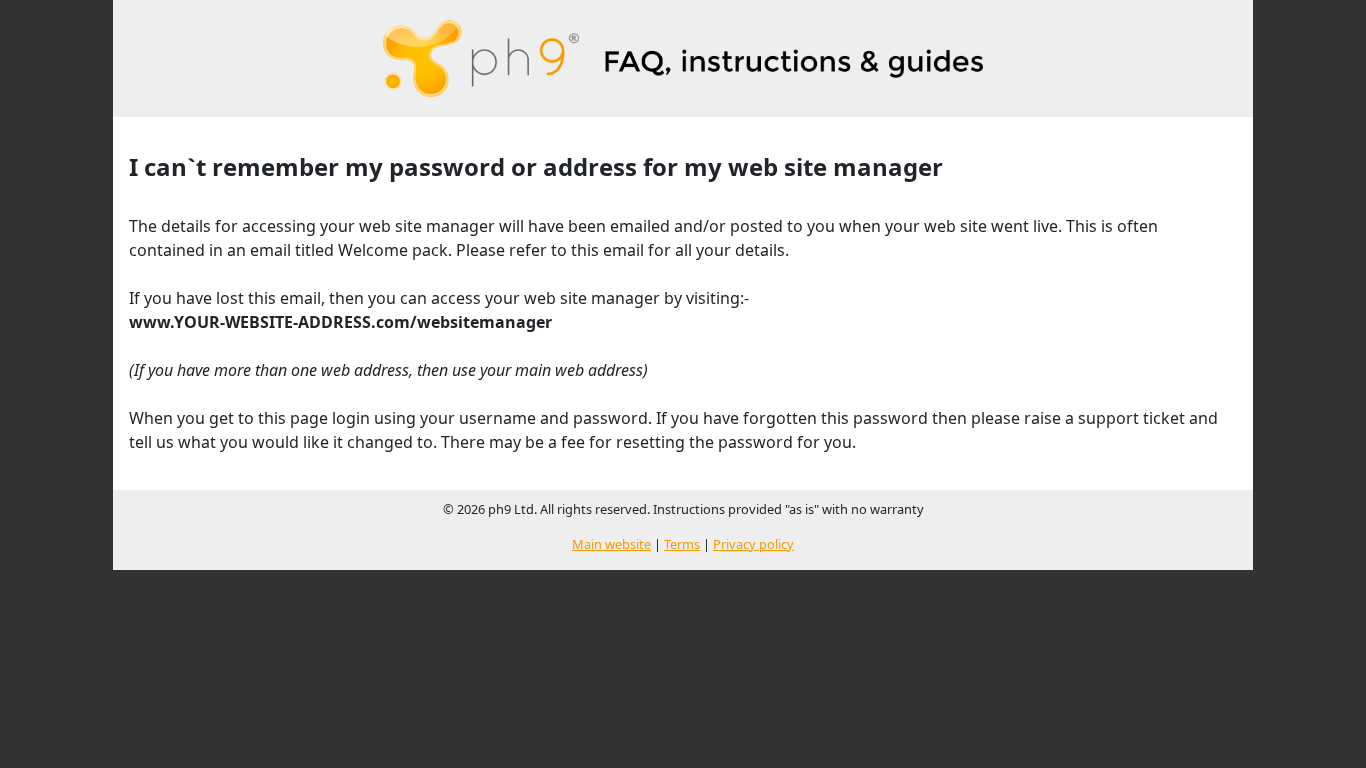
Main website (611, 544)
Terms (682, 544)
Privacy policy (753, 544)
